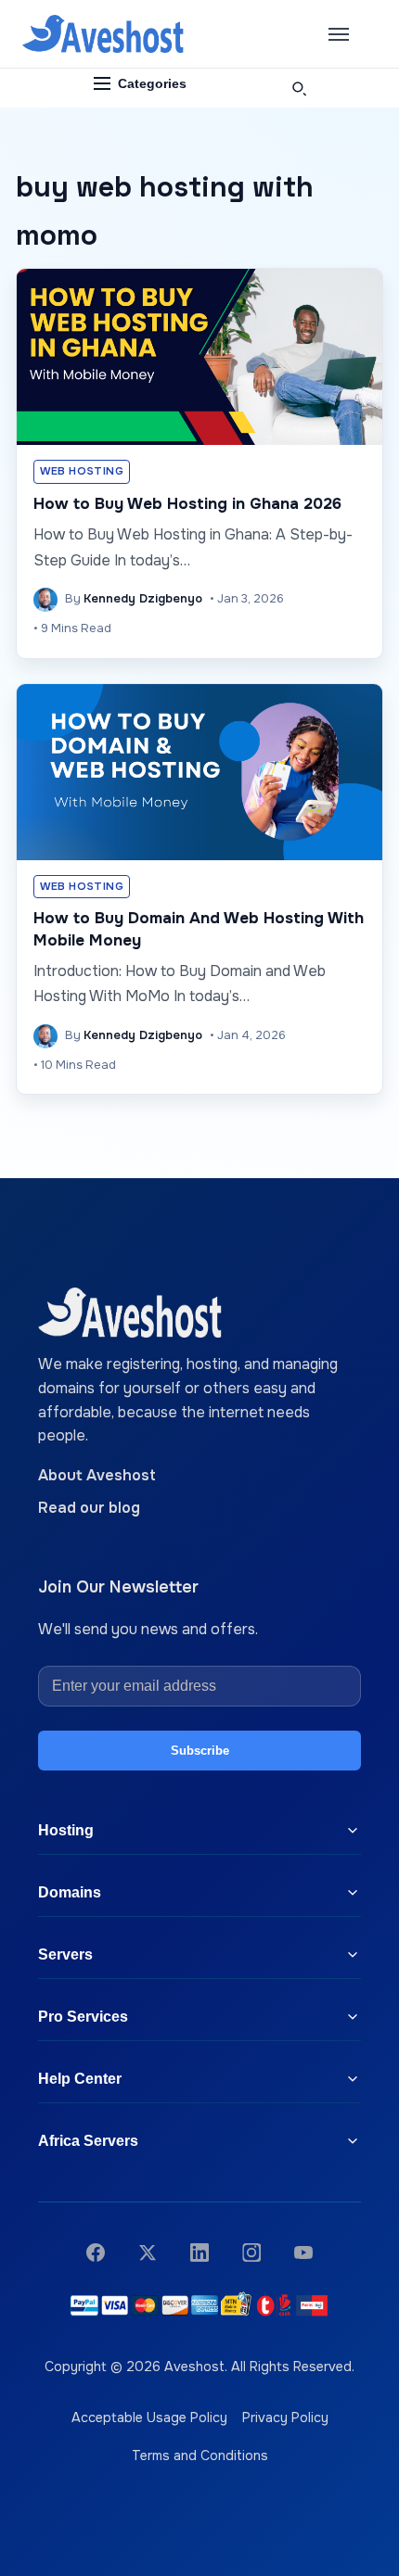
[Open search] (299, 88)
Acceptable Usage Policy (149, 2417)
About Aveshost (97, 1475)
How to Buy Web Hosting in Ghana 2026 (187, 504)
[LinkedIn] (199, 2252)
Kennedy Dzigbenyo (143, 599)
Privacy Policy (285, 2417)
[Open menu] (339, 34)
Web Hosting (82, 471)
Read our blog (89, 1508)
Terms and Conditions (200, 2455)
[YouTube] (303, 2252)
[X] (148, 2252)
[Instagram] (251, 2252)
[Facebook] (96, 2252)
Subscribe (200, 1751)
